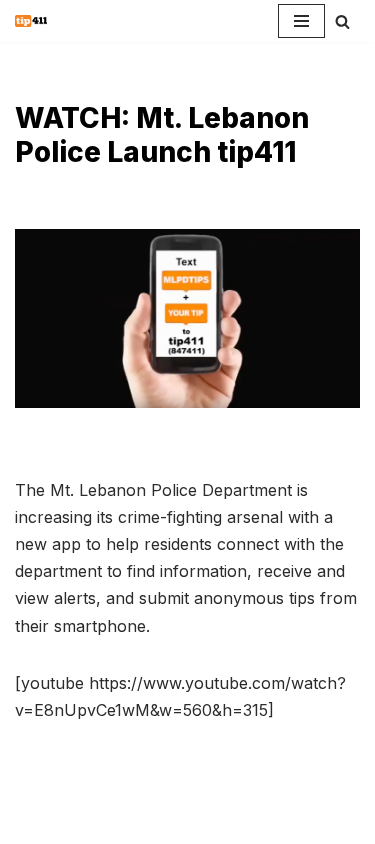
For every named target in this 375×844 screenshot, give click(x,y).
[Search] (342, 21)
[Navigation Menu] (301, 21)
